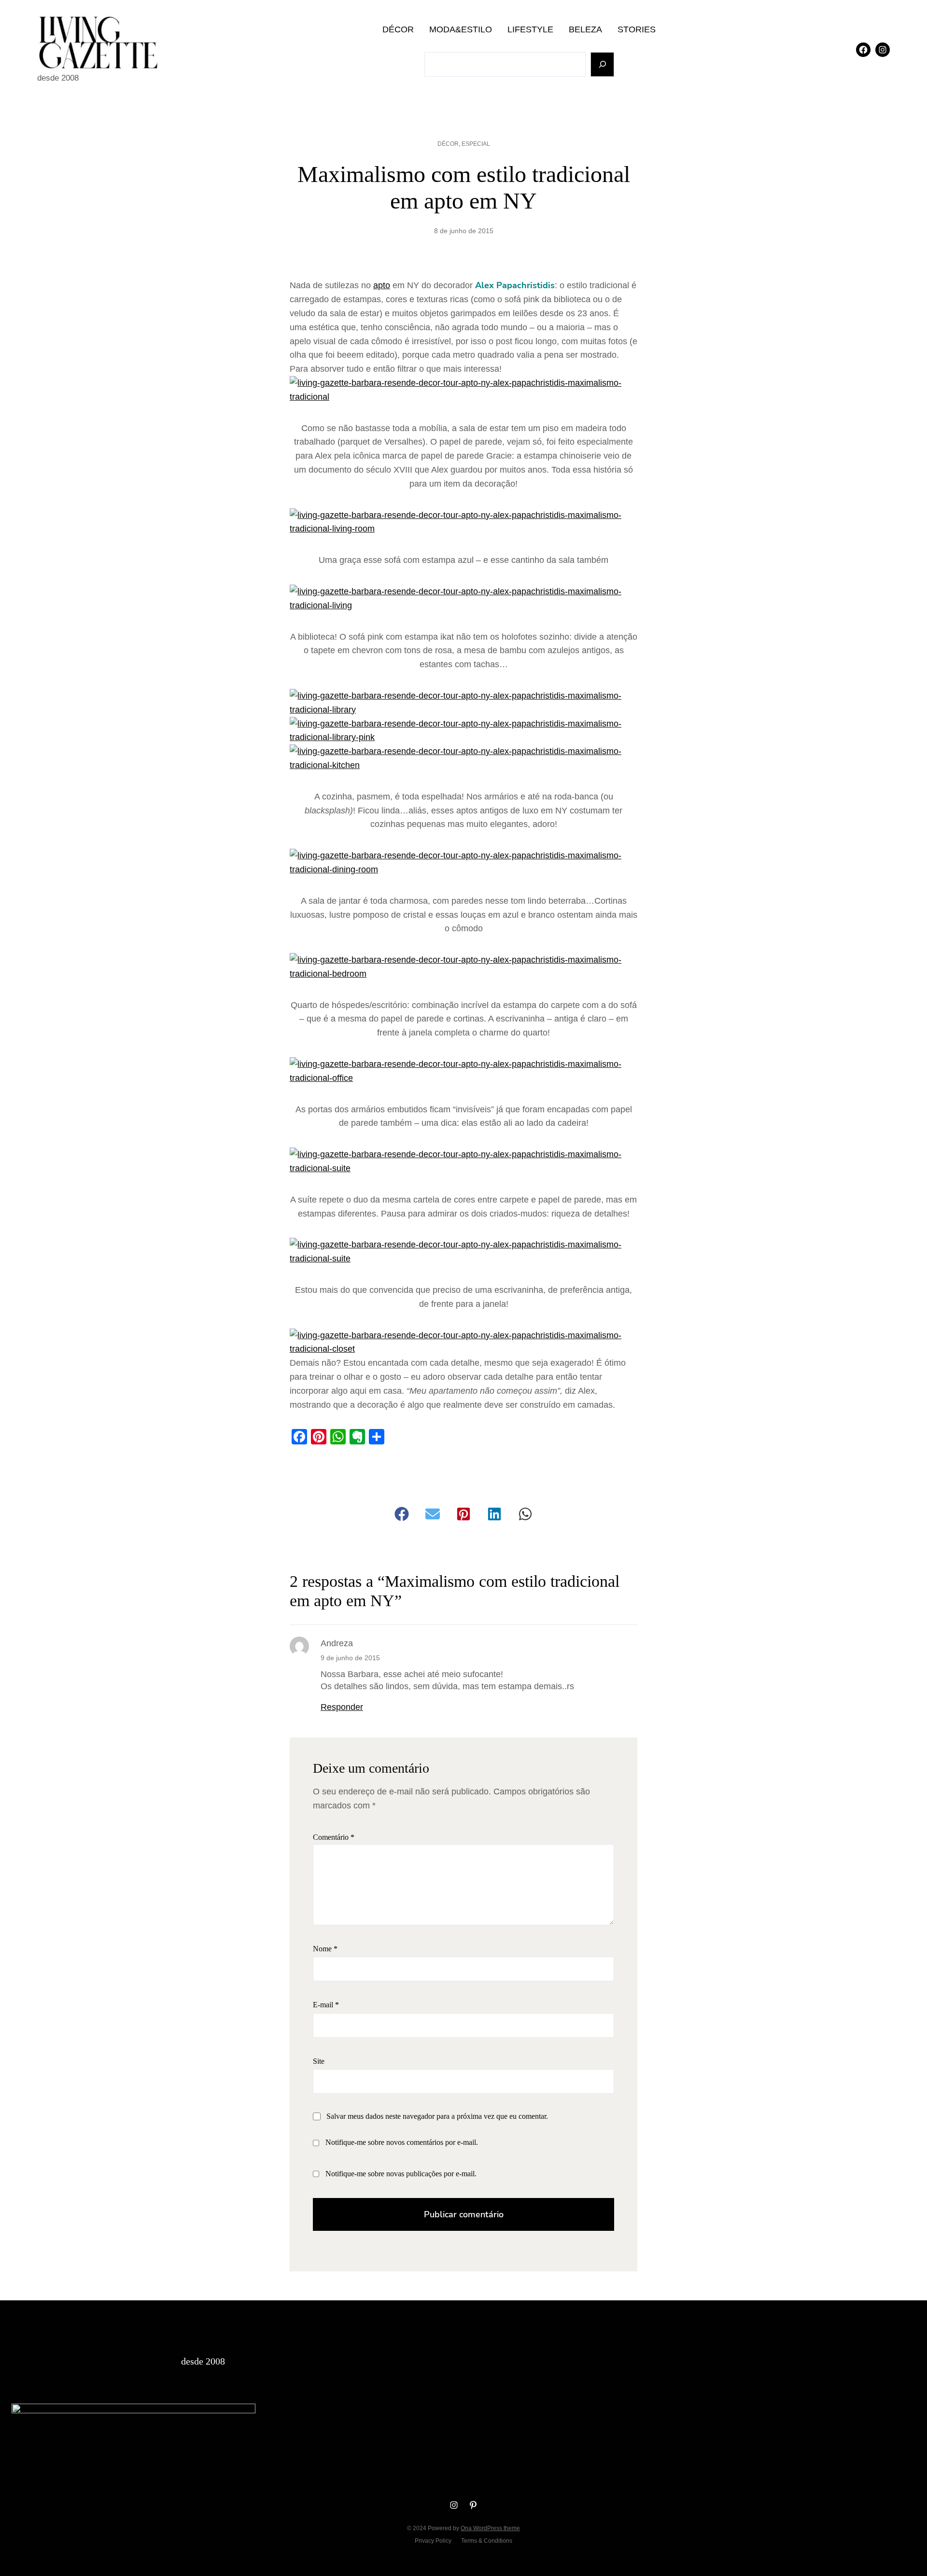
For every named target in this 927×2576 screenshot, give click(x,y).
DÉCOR (448, 144)
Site (319, 2061)
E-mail (326, 2005)
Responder (342, 1707)
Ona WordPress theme (490, 2528)
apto (382, 285)
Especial (476, 144)
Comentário (334, 1837)
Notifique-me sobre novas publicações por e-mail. (401, 2174)
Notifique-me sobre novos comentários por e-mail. (402, 2142)
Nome (325, 1949)
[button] (402, 1514)
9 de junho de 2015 (350, 1658)
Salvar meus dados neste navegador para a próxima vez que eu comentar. (437, 2116)
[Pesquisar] (602, 64)
